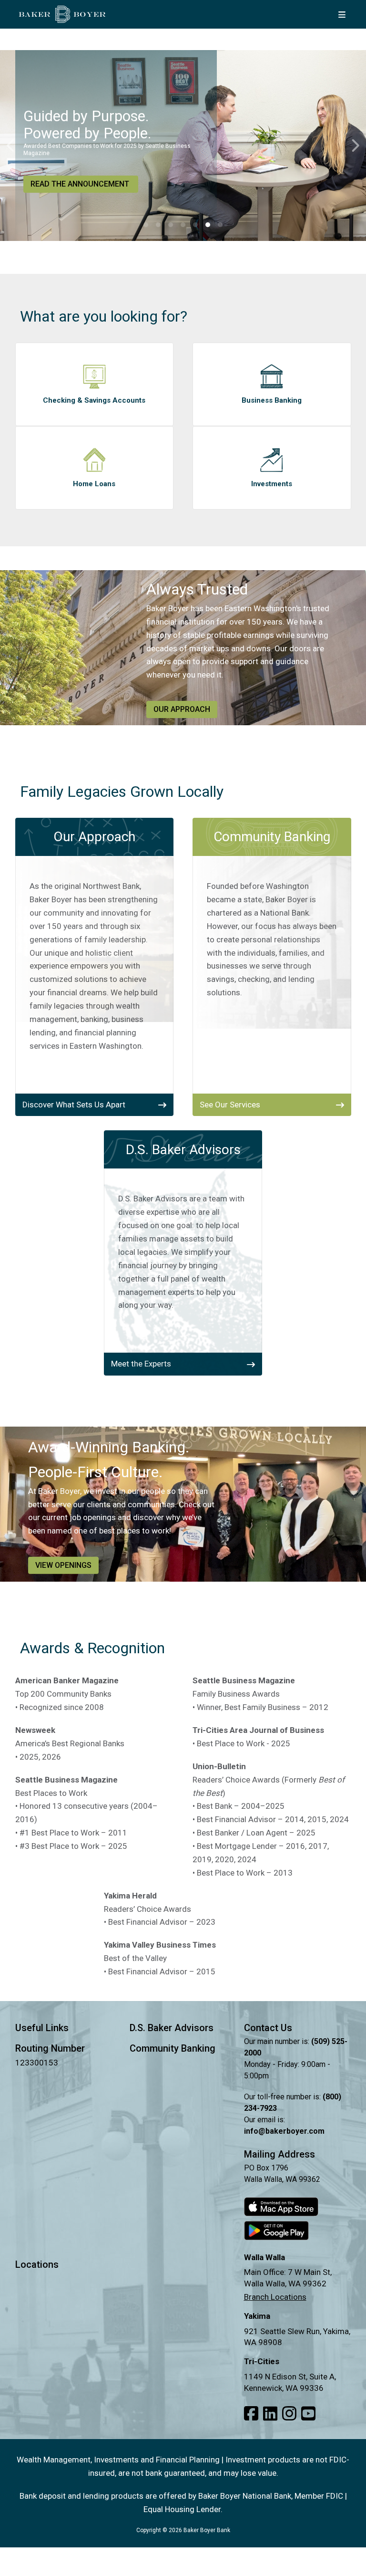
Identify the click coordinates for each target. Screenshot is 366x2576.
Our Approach (182, 709)
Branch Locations (275, 2297)
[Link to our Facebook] (251, 2414)
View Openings (63, 1565)
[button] (146, 225)
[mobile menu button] (342, 14)
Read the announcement (80, 184)
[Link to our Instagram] (289, 2414)
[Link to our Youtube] (308, 2414)
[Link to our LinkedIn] (270, 2414)
